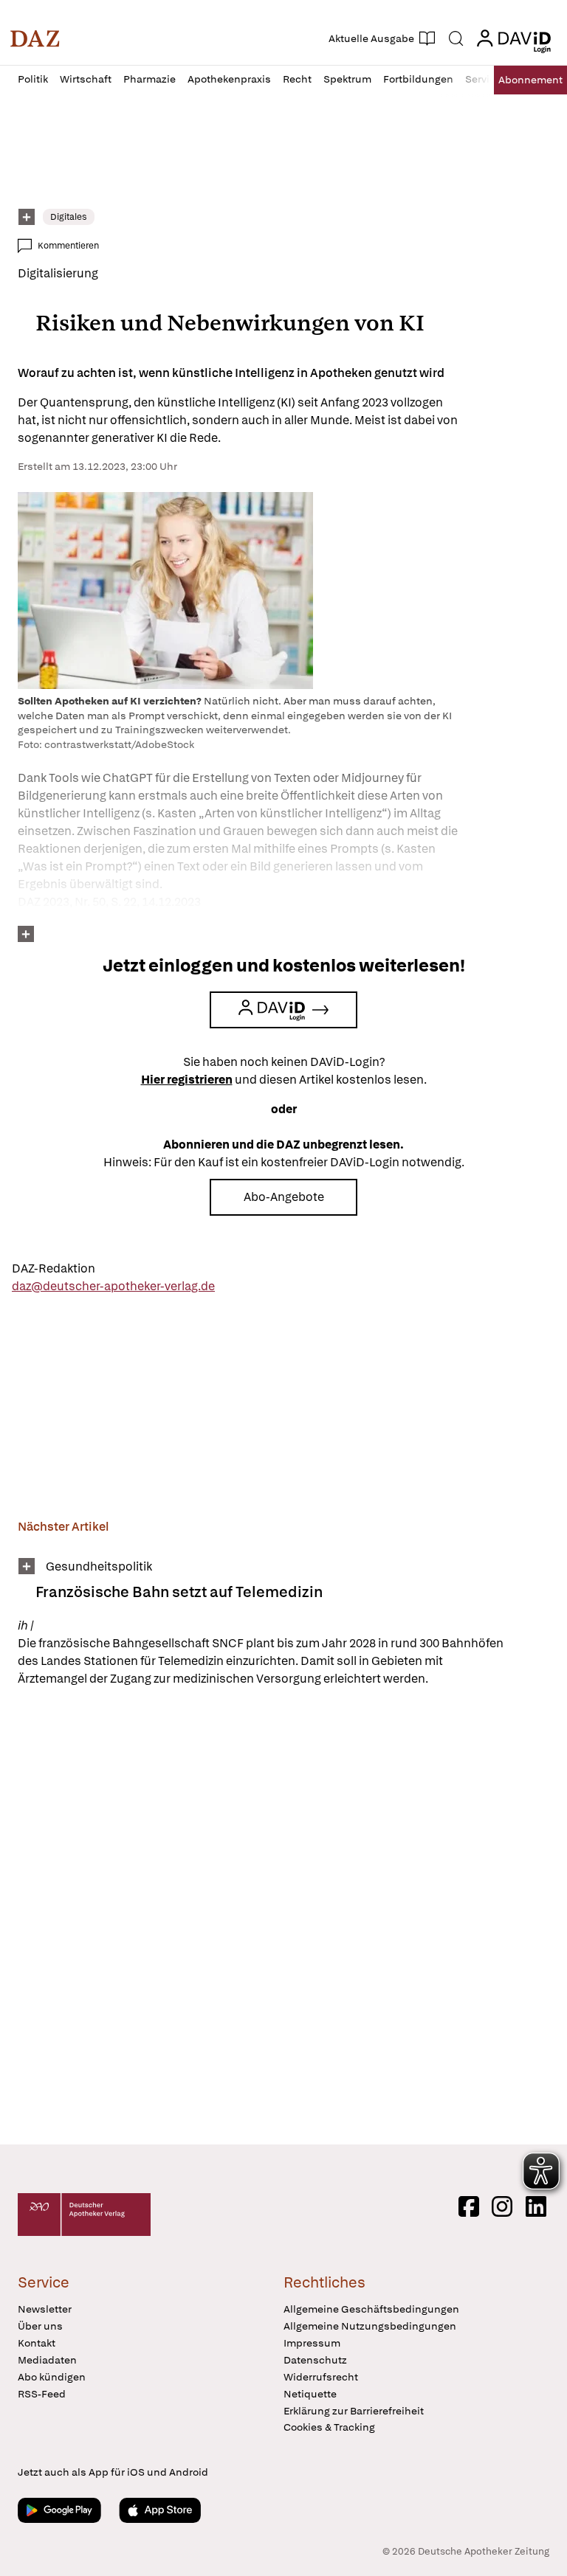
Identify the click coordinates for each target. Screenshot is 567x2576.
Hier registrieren (187, 1080)
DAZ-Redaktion (54, 1268)
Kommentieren (68, 246)
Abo (530, 80)
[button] (35, 38)
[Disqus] (281, 1918)
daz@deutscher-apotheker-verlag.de (113, 1286)
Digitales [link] (69, 217)
